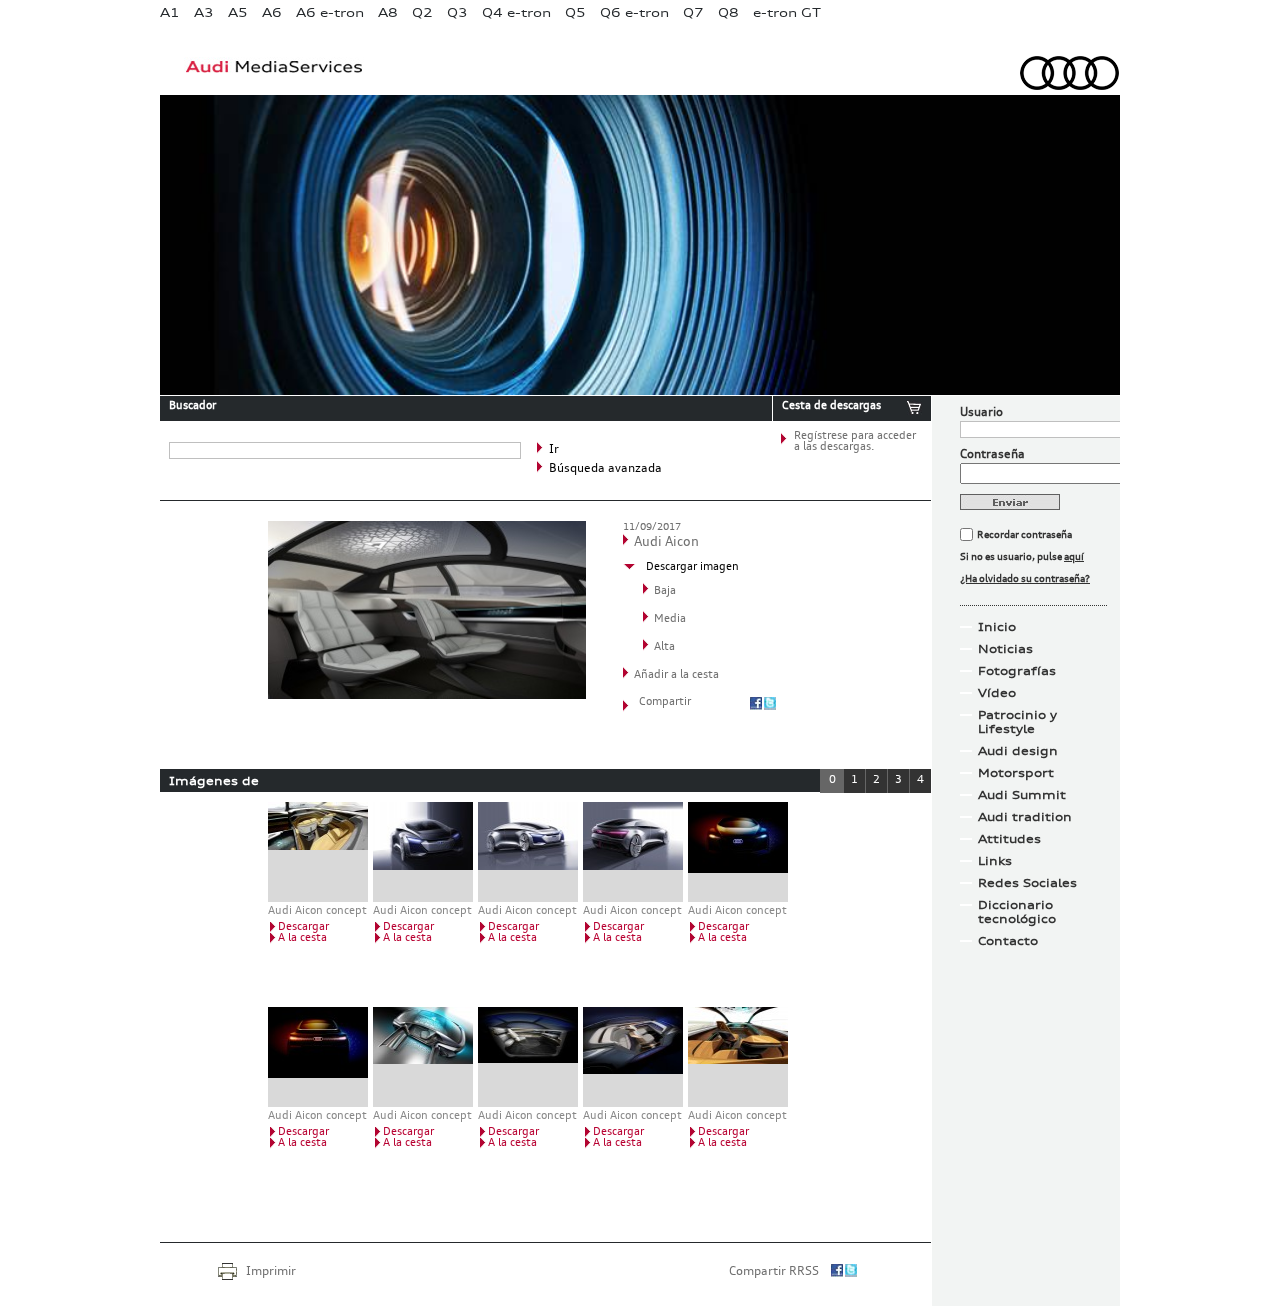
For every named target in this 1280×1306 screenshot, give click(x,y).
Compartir (665, 702)
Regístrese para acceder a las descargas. (855, 442)
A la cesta (302, 938)
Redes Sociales (1027, 883)
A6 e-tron (330, 12)
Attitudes (1009, 839)
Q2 (422, 12)
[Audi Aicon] (427, 695)
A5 (238, 12)
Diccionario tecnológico (1017, 912)
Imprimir (271, 1272)
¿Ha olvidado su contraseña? (1025, 579)
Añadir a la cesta (676, 675)
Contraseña (992, 455)
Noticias (1005, 649)
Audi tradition (1025, 817)
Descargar (303, 927)
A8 (388, 12)
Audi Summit (1022, 795)
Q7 (693, 12)
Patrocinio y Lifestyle (1017, 722)
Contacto (1008, 941)
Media (670, 619)
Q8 (728, 12)
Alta (664, 647)
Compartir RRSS (774, 1272)
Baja (665, 591)
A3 (204, 12)
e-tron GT (787, 12)
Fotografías (1017, 671)
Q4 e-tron (516, 12)
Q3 (457, 12)
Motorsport (1016, 773)
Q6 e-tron (634, 12)
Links (995, 861)
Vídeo (997, 693)
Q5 (575, 12)
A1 (170, 12)
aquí (1074, 557)
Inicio (997, 627)
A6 (272, 12)
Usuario (981, 413)
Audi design (1018, 751)
